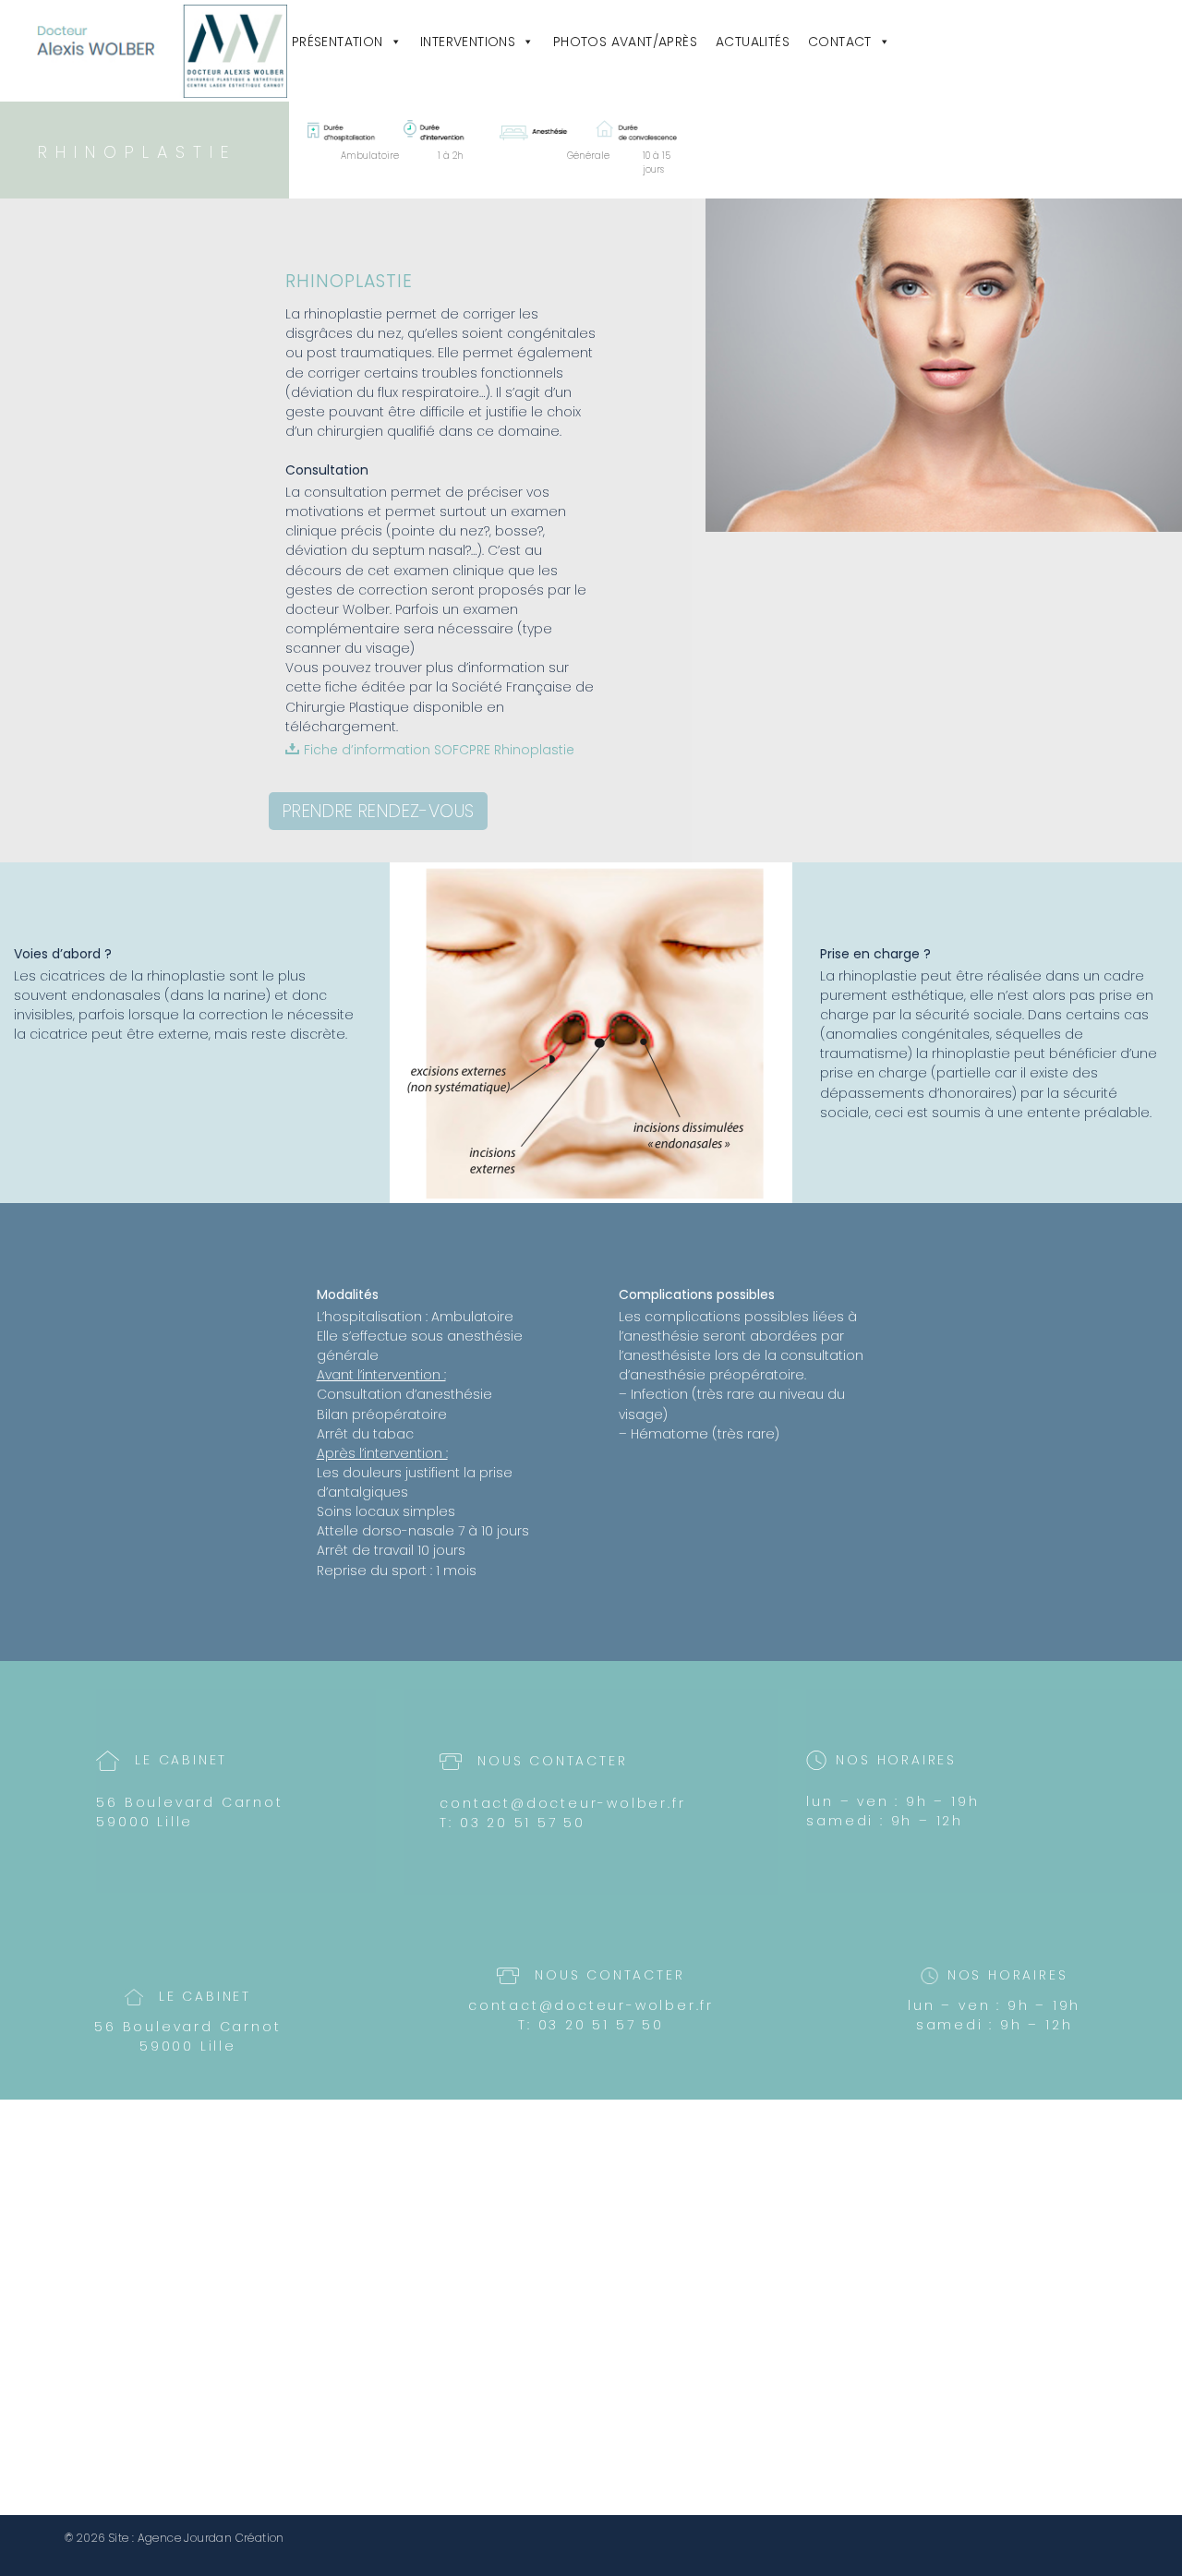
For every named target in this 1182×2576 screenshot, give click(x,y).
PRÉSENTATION (338, 42)
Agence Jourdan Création (211, 2538)
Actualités (753, 42)
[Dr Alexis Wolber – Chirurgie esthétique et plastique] (162, 51)
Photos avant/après (625, 42)
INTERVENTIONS (468, 42)
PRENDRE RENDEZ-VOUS (379, 811)
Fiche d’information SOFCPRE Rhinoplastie (439, 750)
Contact (840, 42)
